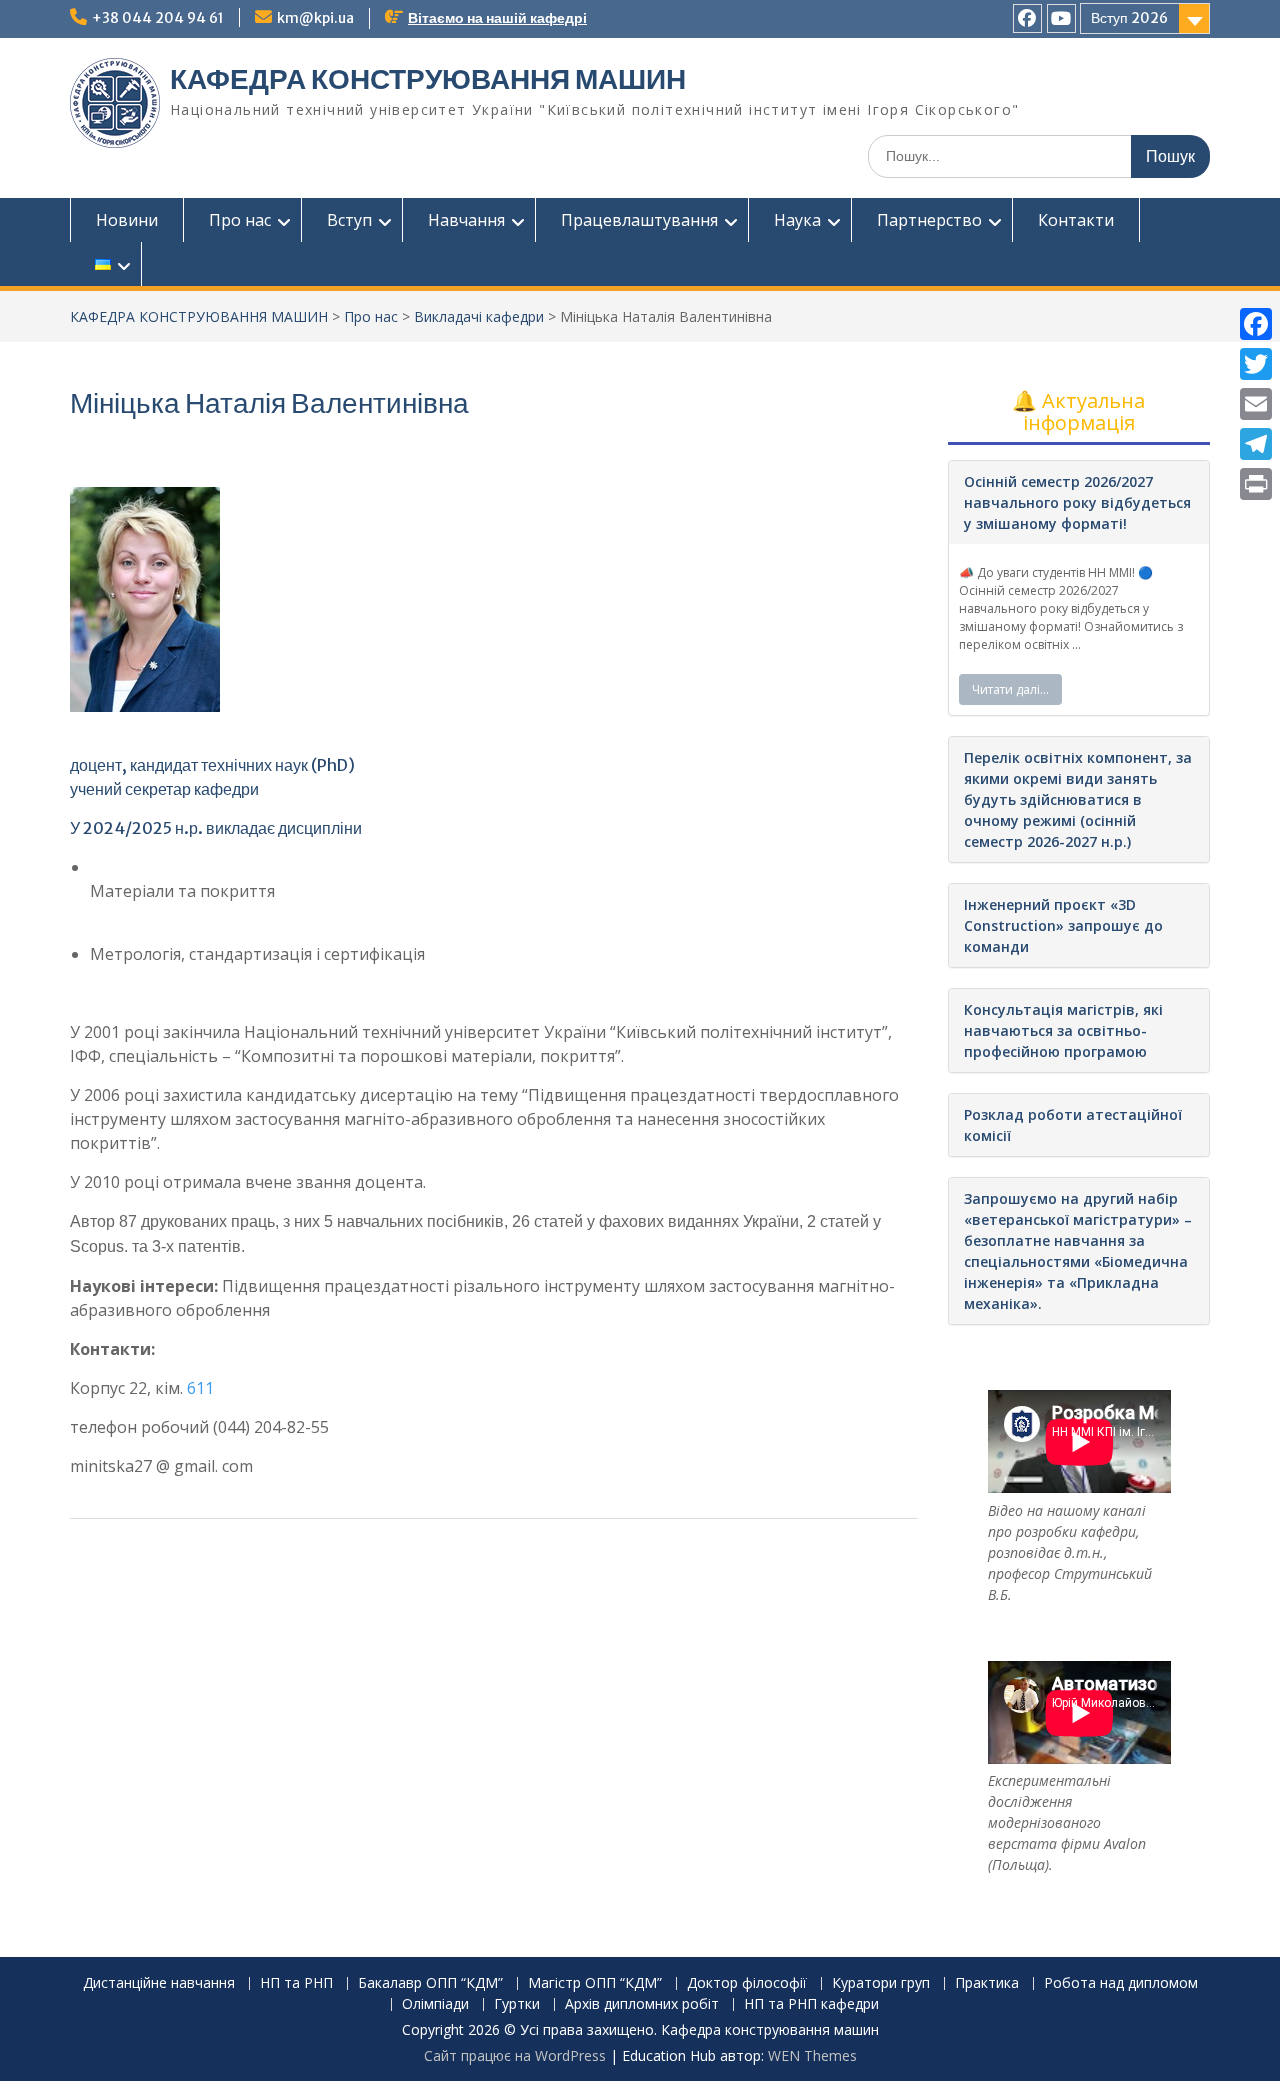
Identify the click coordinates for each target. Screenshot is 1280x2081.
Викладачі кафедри (479, 316)
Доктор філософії (747, 1983)
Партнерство (929, 220)
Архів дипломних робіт (642, 2004)
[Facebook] (1256, 324)
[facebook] (1027, 18)
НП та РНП (296, 1983)
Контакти (1076, 220)
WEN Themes (812, 2055)
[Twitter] (1256, 364)
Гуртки (517, 2004)
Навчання (466, 220)
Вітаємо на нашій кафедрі (497, 18)
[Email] (1256, 404)
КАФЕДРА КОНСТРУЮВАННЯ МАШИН (428, 79)
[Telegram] (1256, 444)
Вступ (349, 220)
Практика (987, 1983)
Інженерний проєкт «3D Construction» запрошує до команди (1063, 925)
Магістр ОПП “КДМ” (595, 1983)
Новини (127, 220)
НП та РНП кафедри (811, 2004)
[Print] (1256, 484)
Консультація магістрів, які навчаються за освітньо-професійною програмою (1063, 1030)
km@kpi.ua (315, 18)
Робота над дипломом (1121, 1983)
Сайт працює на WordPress (515, 2055)
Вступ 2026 (1129, 18)
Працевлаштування (639, 220)
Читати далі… (1010, 689)
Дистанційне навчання (159, 1983)
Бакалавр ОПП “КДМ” (430, 1983)
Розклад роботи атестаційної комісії (1073, 1125)
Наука (797, 220)
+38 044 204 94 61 (158, 18)
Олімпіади (435, 2004)
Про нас (240, 220)
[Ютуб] (1061, 18)
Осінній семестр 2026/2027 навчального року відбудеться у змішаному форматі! (1077, 502)
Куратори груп (881, 1983)
